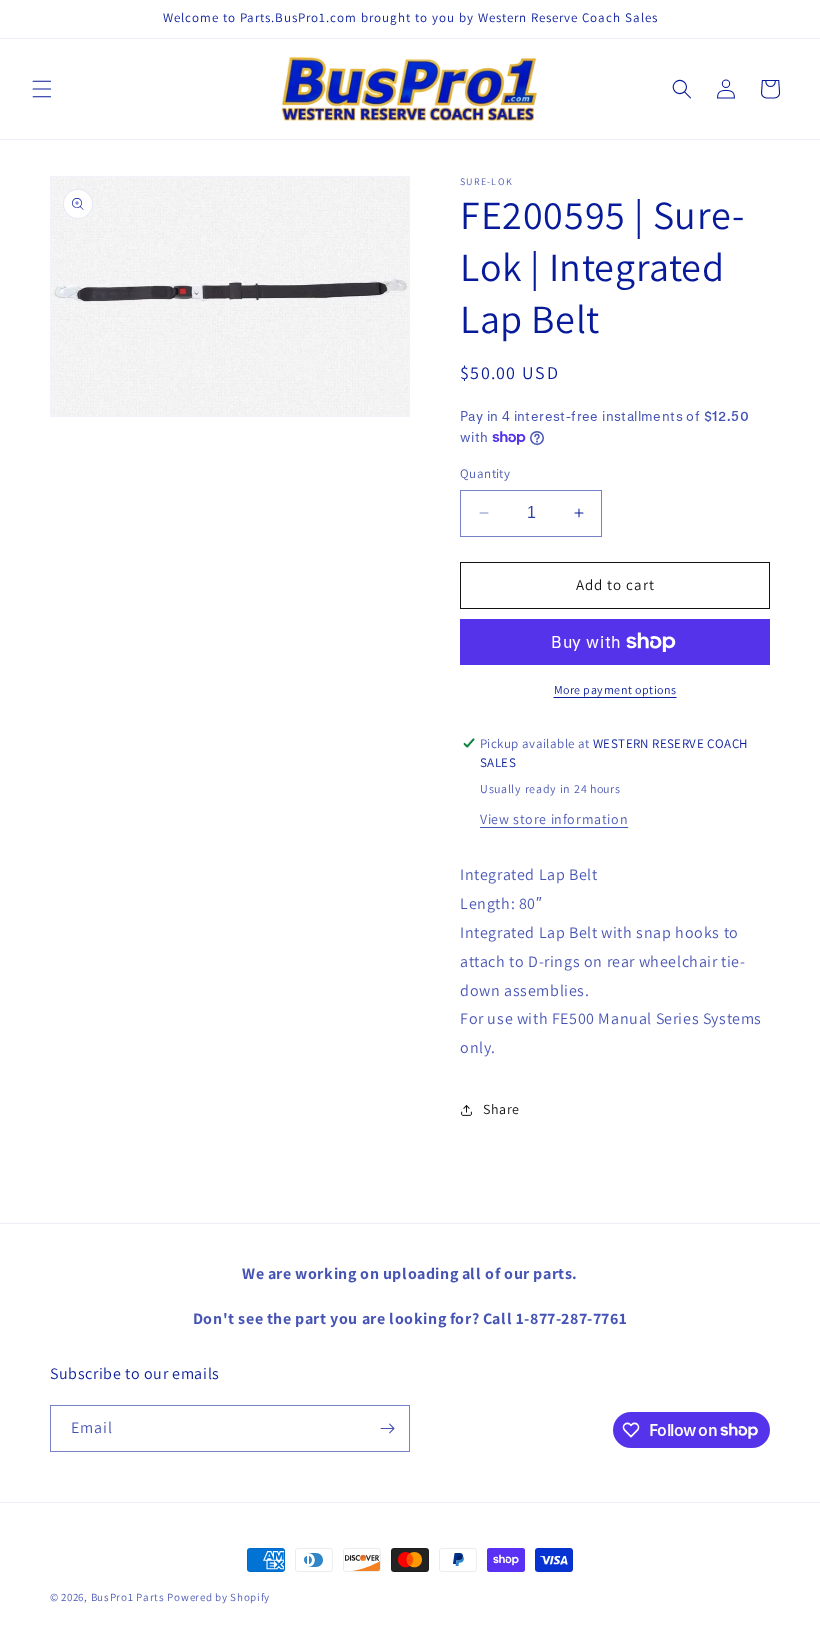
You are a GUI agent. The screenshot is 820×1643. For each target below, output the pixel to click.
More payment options (615, 689)
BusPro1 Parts (128, 1597)
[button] (42, 89)
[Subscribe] (387, 1428)
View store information (554, 819)
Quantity (485, 473)
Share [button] (501, 1109)
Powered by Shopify (218, 1597)
